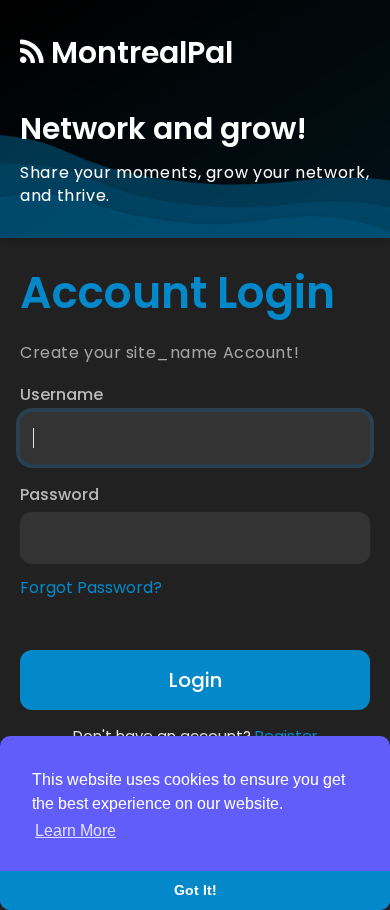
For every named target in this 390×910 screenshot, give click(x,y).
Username (61, 395)
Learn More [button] (75, 830)
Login (195, 680)
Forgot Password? (91, 588)
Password (59, 495)
